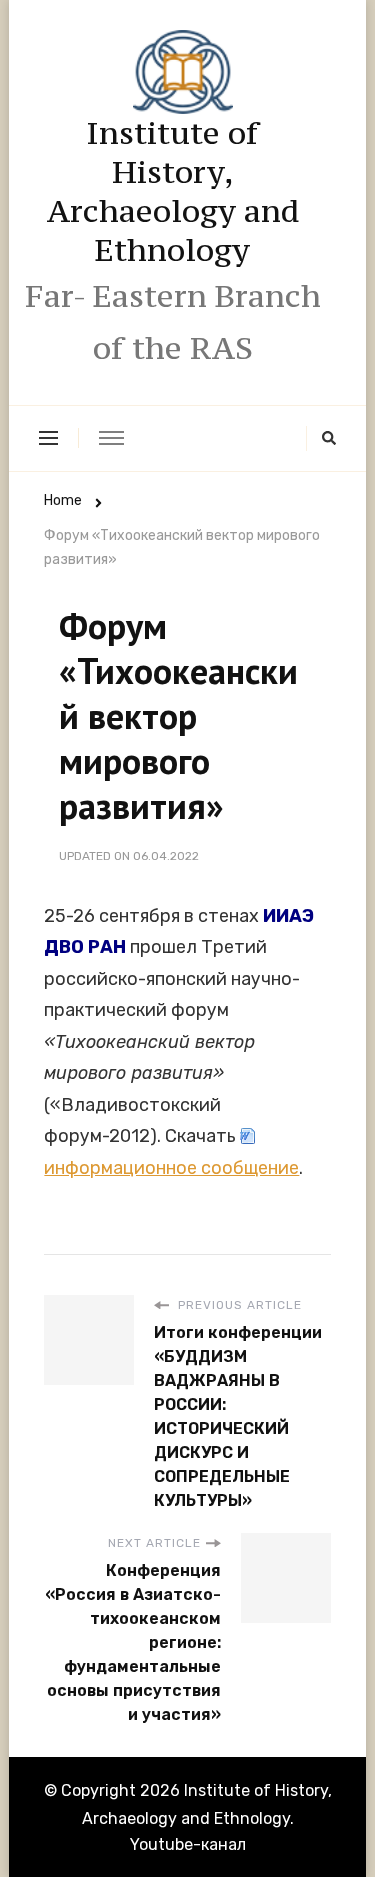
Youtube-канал (188, 1844)
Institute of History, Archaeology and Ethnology (173, 191)
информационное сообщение (171, 1168)
